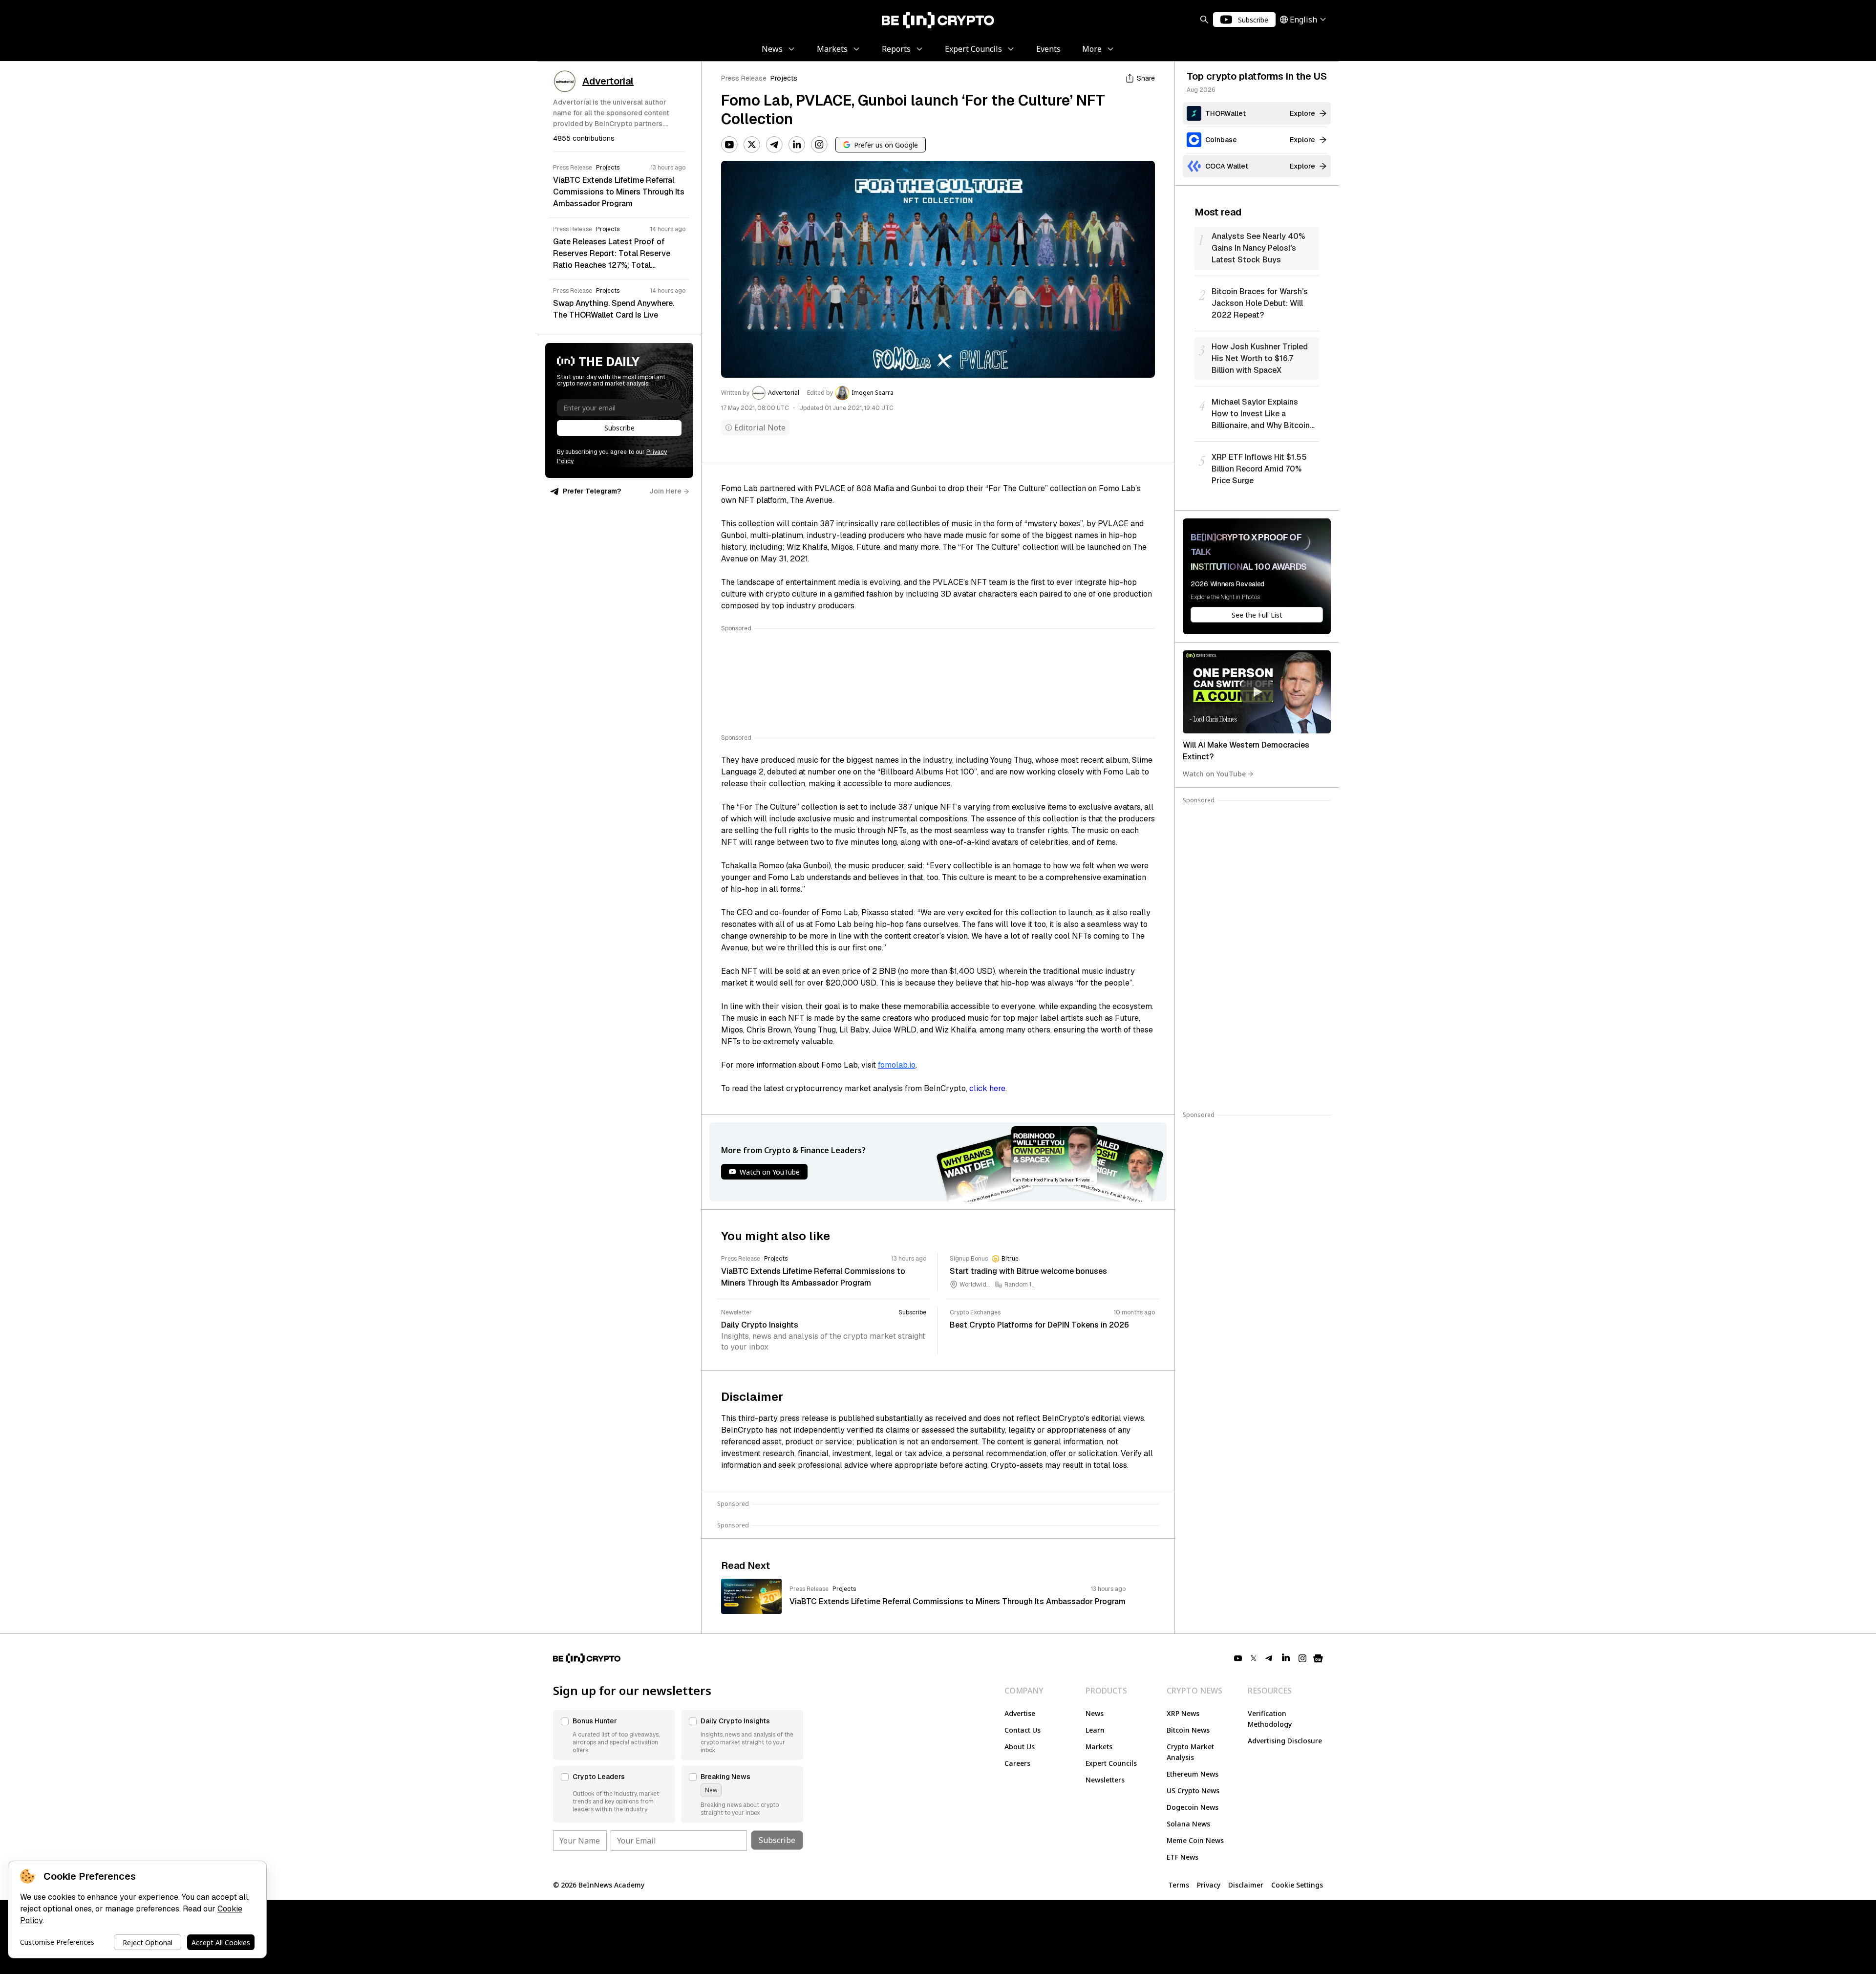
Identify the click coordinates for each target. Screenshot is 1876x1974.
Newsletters (1105, 1780)
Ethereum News (1193, 1774)
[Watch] (1257, 692)
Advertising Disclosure (1285, 1741)
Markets (1099, 1747)
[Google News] (1318, 1658)
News (1095, 1713)
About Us (1020, 1747)
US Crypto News (1193, 1791)
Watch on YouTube (1214, 774)
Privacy (1209, 1885)
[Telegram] (774, 145)
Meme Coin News (1195, 1840)
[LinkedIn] (797, 145)
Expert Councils (1111, 1763)
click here (987, 1088)
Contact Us (1023, 1730)
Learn (1095, 1730)
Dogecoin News (1193, 1807)
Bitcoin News (1188, 1730)
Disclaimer (1246, 1885)
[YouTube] (729, 145)
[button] (614, 1735)
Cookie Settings (1297, 1885)
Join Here (665, 491)
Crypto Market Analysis (1190, 1752)
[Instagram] (819, 145)
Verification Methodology (1270, 1719)
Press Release (744, 78)
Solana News (1188, 1824)
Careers (1017, 1763)
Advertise (1020, 1713)
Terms (1179, 1885)
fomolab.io (897, 1065)
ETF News (1183, 1857)
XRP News (1183, 1713)
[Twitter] (752, 145)
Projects (784, 78)
